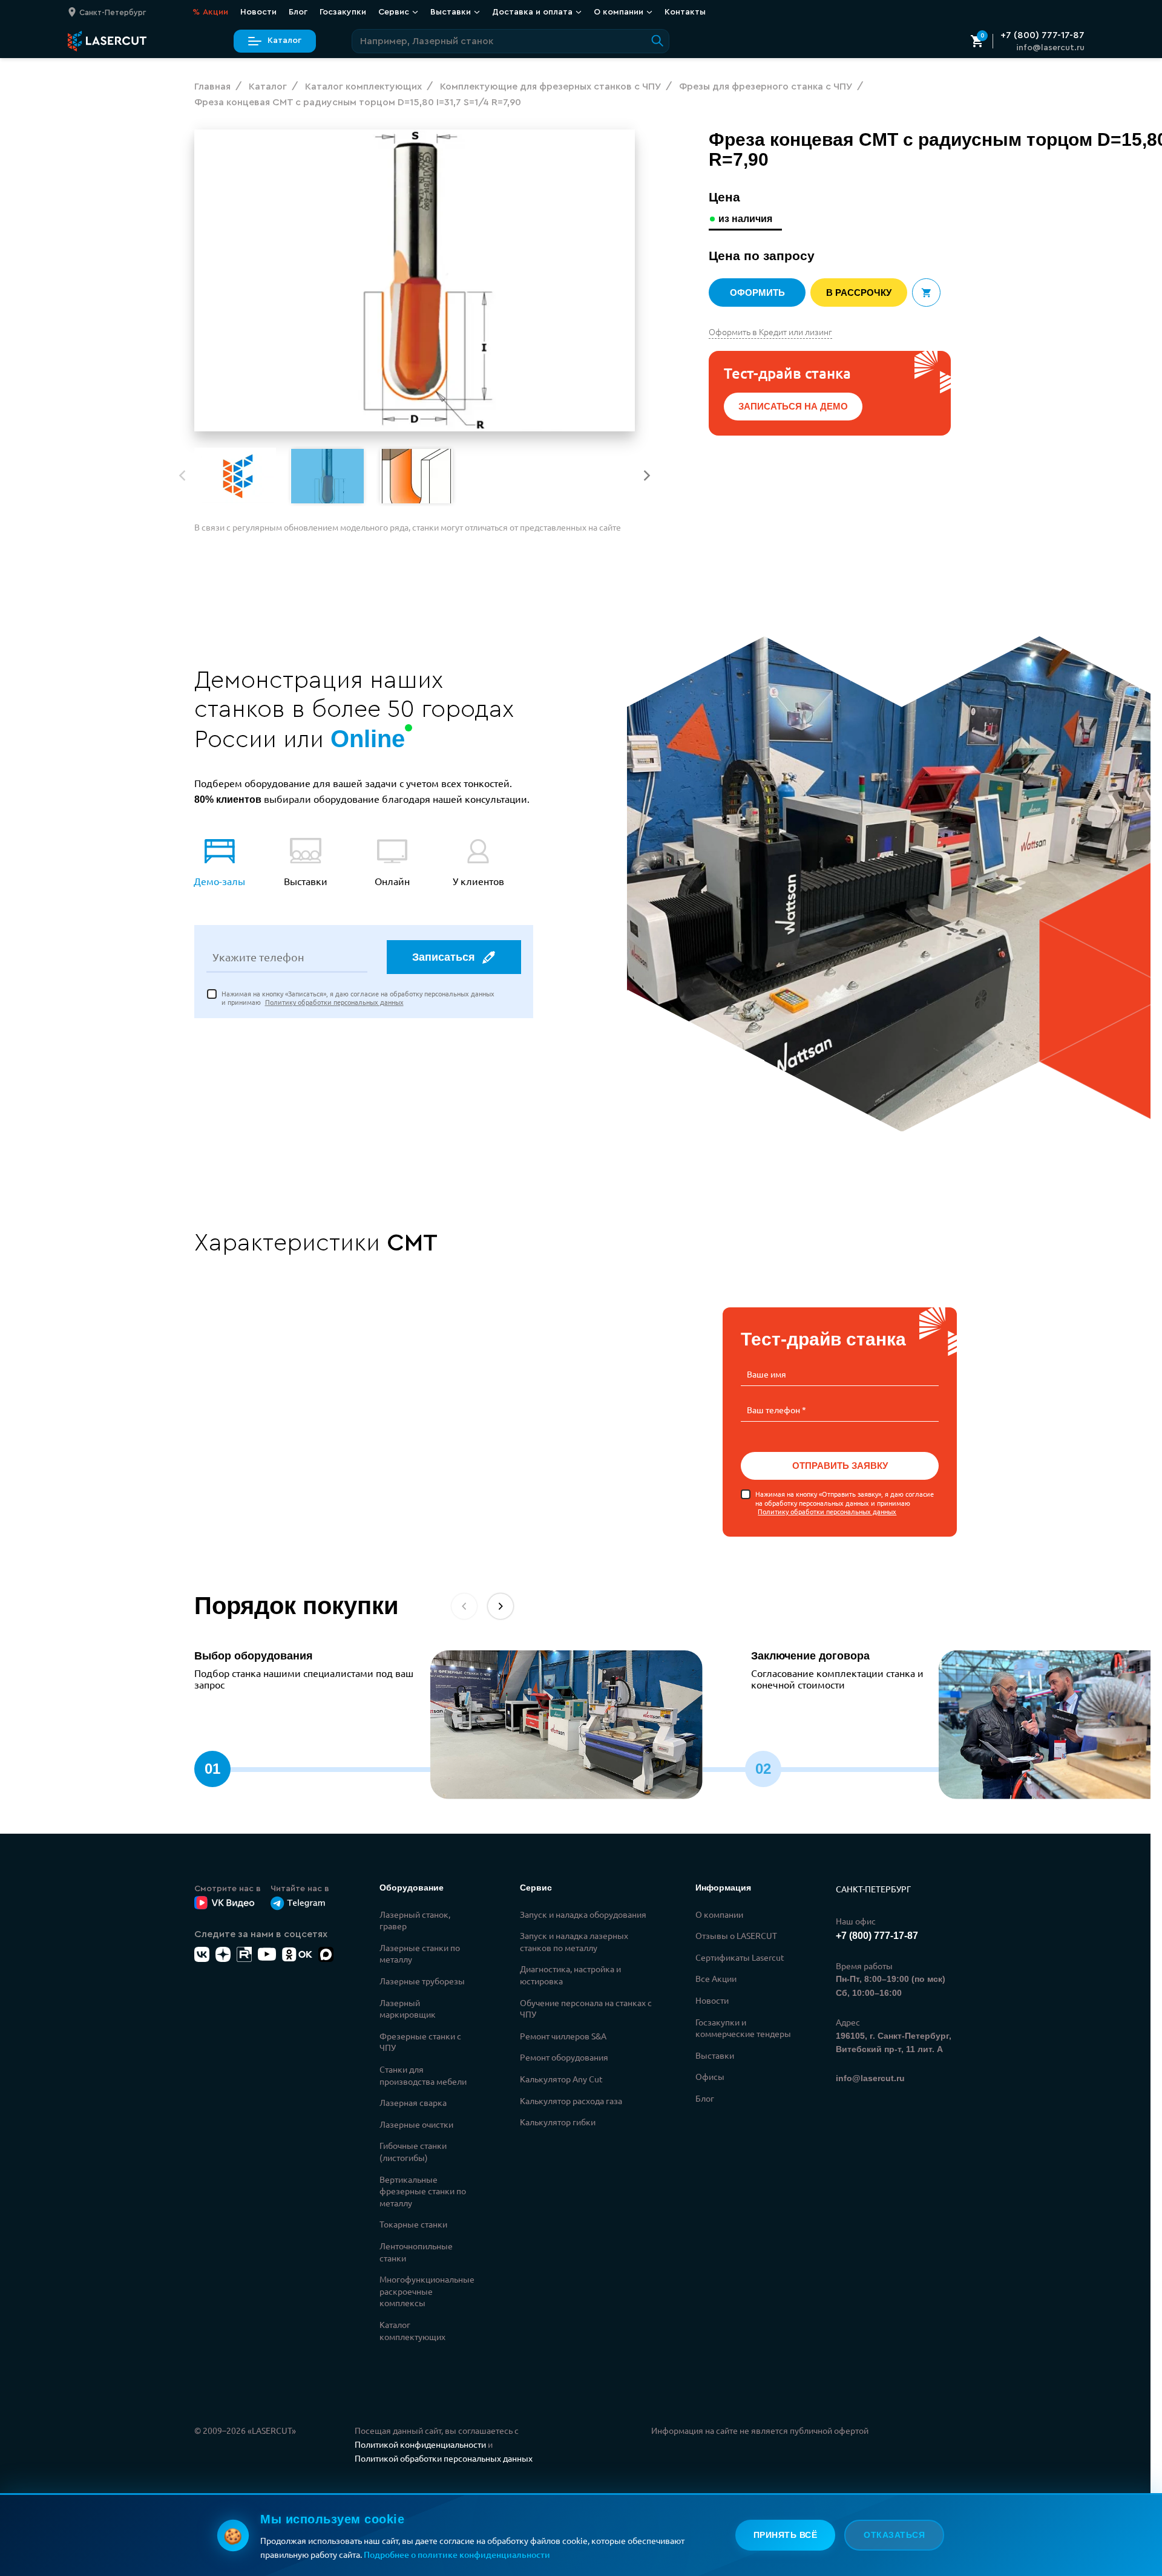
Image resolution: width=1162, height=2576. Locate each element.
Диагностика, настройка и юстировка (570, 1975)
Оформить (757, 293)
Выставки (715, 2055)
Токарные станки (413, 2224)
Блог (298, 11)
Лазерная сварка (413, 2102)
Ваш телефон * (776, 1410)
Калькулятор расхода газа (571, 2100)
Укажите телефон (258, 957)
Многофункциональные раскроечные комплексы (427, 2291)
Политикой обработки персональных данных (444, 2458)
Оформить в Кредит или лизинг (770, 332)
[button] (647, 476)
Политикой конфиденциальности (420, 2444)
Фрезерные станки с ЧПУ (420, 2042)
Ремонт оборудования (564, 2057)
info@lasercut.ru (1050, 48)
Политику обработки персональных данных (334, 1002)
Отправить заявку (839, 1466)
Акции (210, 11)
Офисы (710, 2076)
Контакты (685, 11)
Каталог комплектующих (412, 2330)
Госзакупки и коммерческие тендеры (743, 2028)
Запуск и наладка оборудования (583, 1914)
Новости (258, 11)
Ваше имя (766, 1374)
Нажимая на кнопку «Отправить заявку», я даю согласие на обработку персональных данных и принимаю (845, 1502)
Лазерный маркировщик (408, 2009)
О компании (719, 1914)
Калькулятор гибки (558, 2122)
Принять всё (786, 2535)
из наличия (745, 219)
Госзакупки (343, 11)
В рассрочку (859, 293)
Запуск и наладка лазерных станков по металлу (574, 1941)
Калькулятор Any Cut (561, 2079)
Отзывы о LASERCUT (736, 1935)
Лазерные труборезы (422, 1981)
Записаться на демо (793, 406)
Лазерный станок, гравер (415, 1920)
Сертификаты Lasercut (740, 1957)
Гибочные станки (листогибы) (413, 2151)
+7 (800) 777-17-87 (1042, 35)
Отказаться (894, 2535)
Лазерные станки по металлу (420, 1953)
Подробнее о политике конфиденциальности (457, 2555)
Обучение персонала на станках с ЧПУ (586, 2009)
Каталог (284, 41)
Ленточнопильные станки (416, 2252)
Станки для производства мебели (423, 2075)
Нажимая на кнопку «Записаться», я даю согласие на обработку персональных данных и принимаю (358, 998)
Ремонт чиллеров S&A (563, 2036)
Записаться (444, 957)
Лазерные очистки (416, 2124)
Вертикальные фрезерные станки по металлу (423, 2191)
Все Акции (716, 1978)
